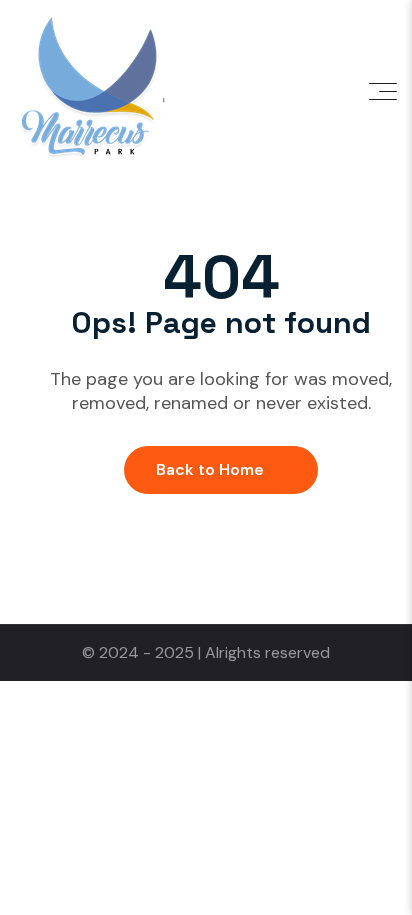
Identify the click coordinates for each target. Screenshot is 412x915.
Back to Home (210, 469)
